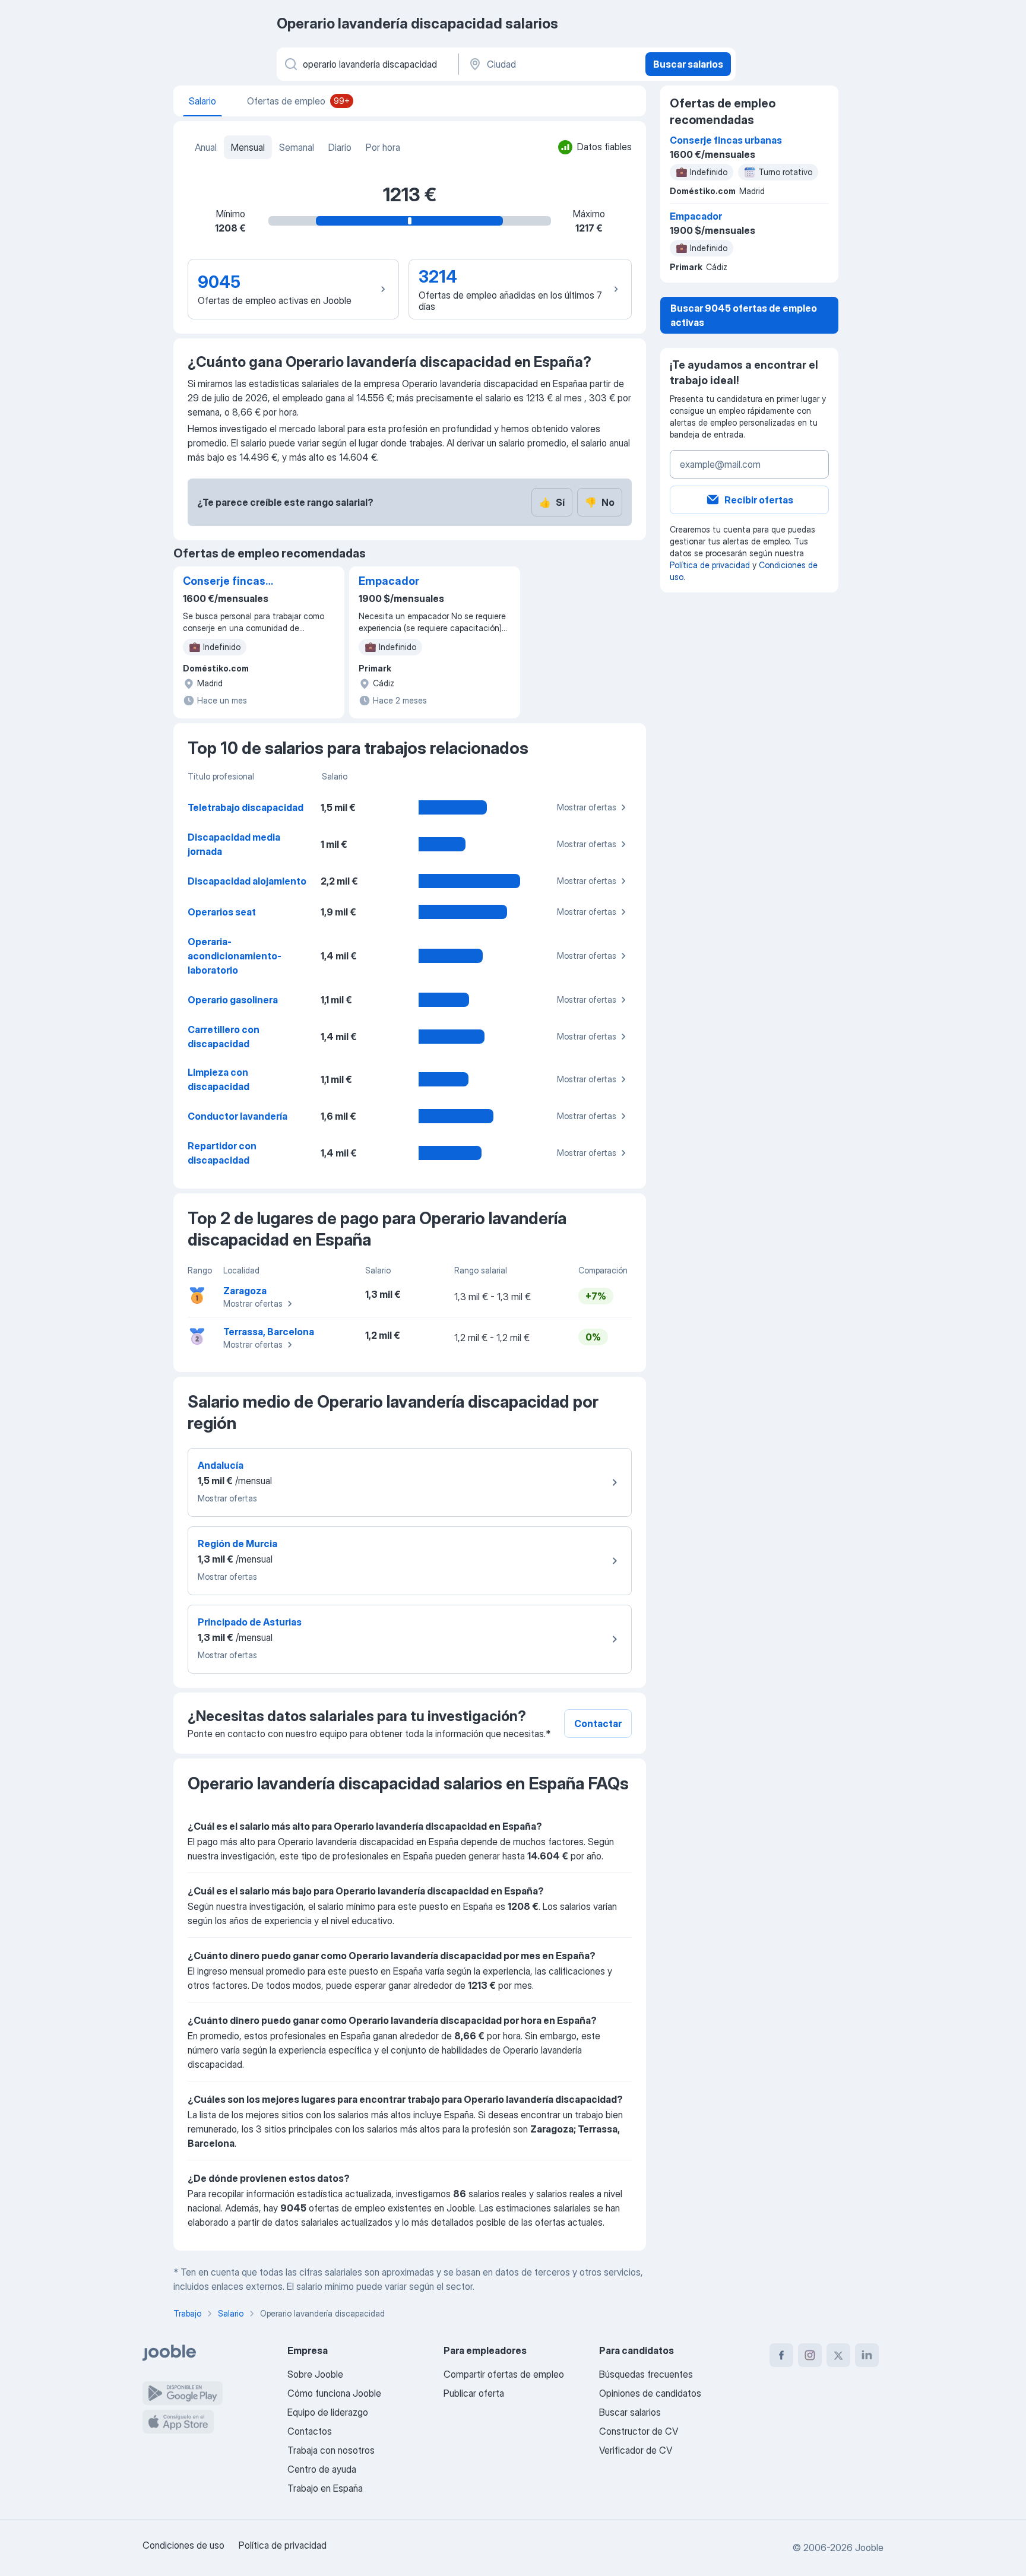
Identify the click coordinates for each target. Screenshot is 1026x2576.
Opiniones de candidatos (650, 2393)
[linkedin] (867, 2355)
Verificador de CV (636, 2450)
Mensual (248, 147)
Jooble (869, 2548)
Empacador (389, 581)
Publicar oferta (474, 2393)
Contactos (310, 2431)
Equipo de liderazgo (328, 2412)
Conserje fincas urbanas (224, 582)
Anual (206, 147)
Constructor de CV (639, 2431)
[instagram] (810, 2355)
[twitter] (838, 2355)
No (600, 502)
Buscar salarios (688, 64)
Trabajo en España (325, 2488)
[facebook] (781, 2355)
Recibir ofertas (759, 500)
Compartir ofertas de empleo (504, 2374)
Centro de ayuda (322, 2469)
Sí (552, 502)
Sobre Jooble (315, 2374)
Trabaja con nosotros (331, 2450)
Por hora (383, 147)
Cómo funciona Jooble (334, 2393)
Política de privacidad (710, 565)
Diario (340, 147)
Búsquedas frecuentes (646, 2374)
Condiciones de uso (183, 2545)
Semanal (297, 147)
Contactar (598, 1723)
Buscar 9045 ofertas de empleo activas (744, 315)
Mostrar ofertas (587, 807)
